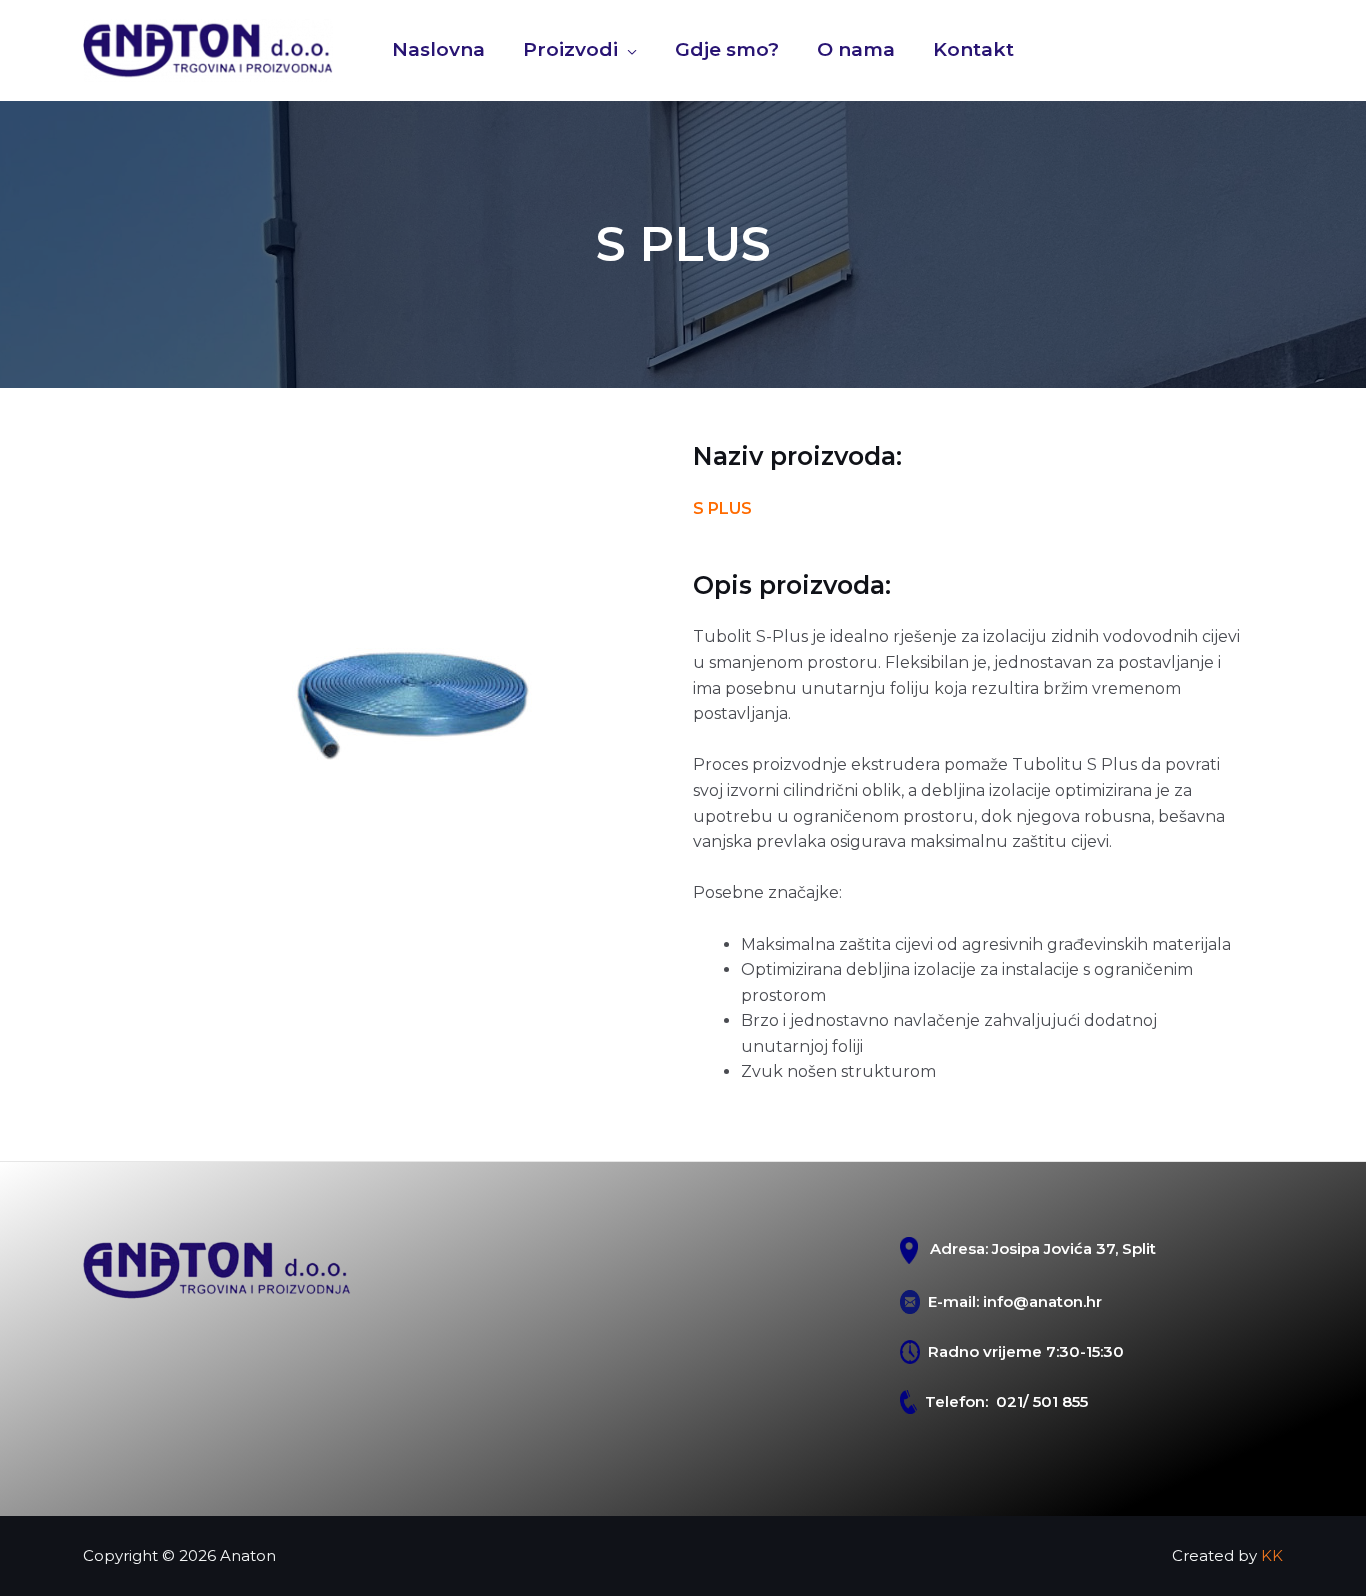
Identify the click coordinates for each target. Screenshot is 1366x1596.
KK (1272, 1555)
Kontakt (973, 49)
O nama (856, 49)
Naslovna (438, 49)
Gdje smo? (727, 49)
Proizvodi (570, 49)
